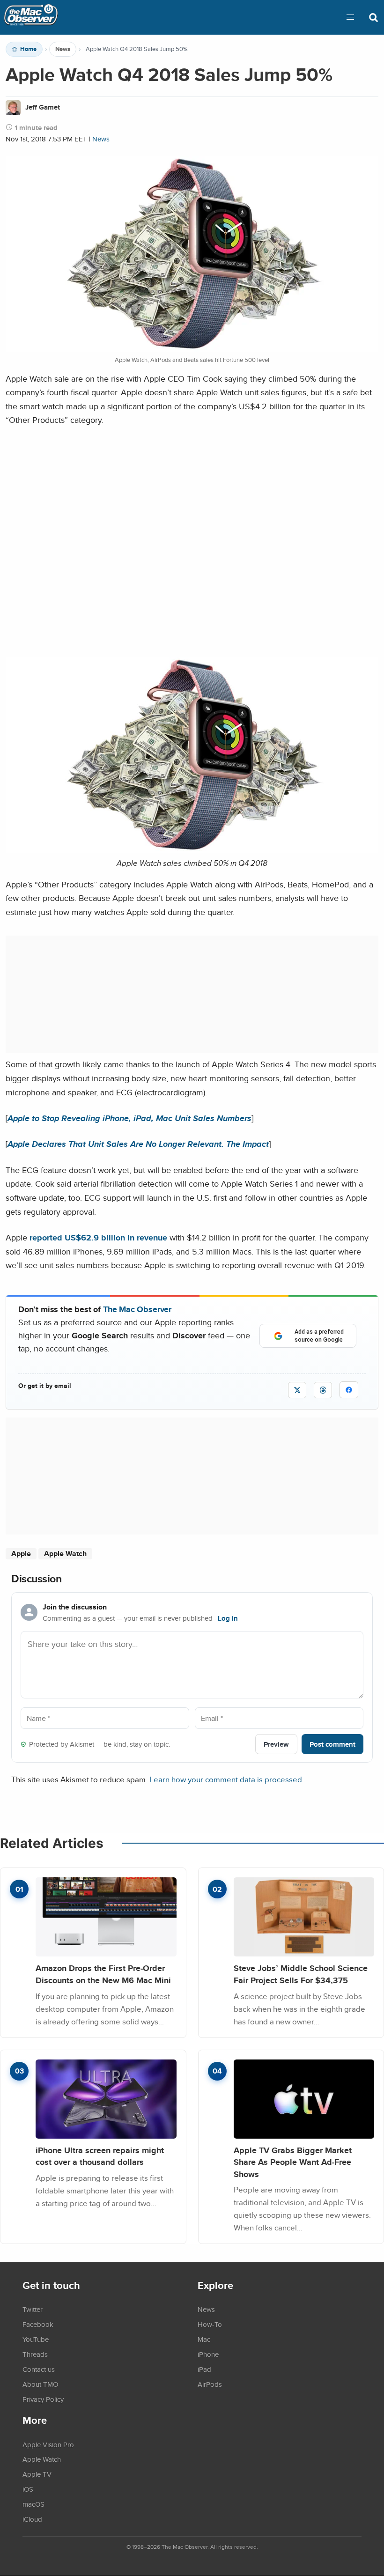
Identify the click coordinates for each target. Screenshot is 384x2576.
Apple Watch (65, 1554)
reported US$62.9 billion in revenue (98, 1237)
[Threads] (323, 1390)
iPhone (208, 2354)
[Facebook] (349, 1390)
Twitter (33, 2309)
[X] (297, 1390)
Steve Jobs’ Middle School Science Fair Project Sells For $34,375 (301, 1974)
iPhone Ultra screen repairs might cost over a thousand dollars (100, 2156)
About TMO (40, 2384)
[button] (350, 17)
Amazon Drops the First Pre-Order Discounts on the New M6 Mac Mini (103, 1974)
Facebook (38, 2324)
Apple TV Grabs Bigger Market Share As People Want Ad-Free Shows (293, 2162)
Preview (276, 1744)
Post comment (332, 1744)
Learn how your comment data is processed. (227, 1779)
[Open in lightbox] (192, 850)
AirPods (210, 2384)
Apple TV (37, 2474)
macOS (33, 2504)
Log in (228, 1618)
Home (28, 49)
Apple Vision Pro (48, 2444)
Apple (21, 1554)
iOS (28, 2489)
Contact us (39, 2369)
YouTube (36, 2339)
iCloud (32, 2519)
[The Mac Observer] (31, 17)
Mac (204, 2339)
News (63, 49)
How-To (210, 2324)
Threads (35, 2354)
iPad (204, 2369)
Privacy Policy (43, 2399)
